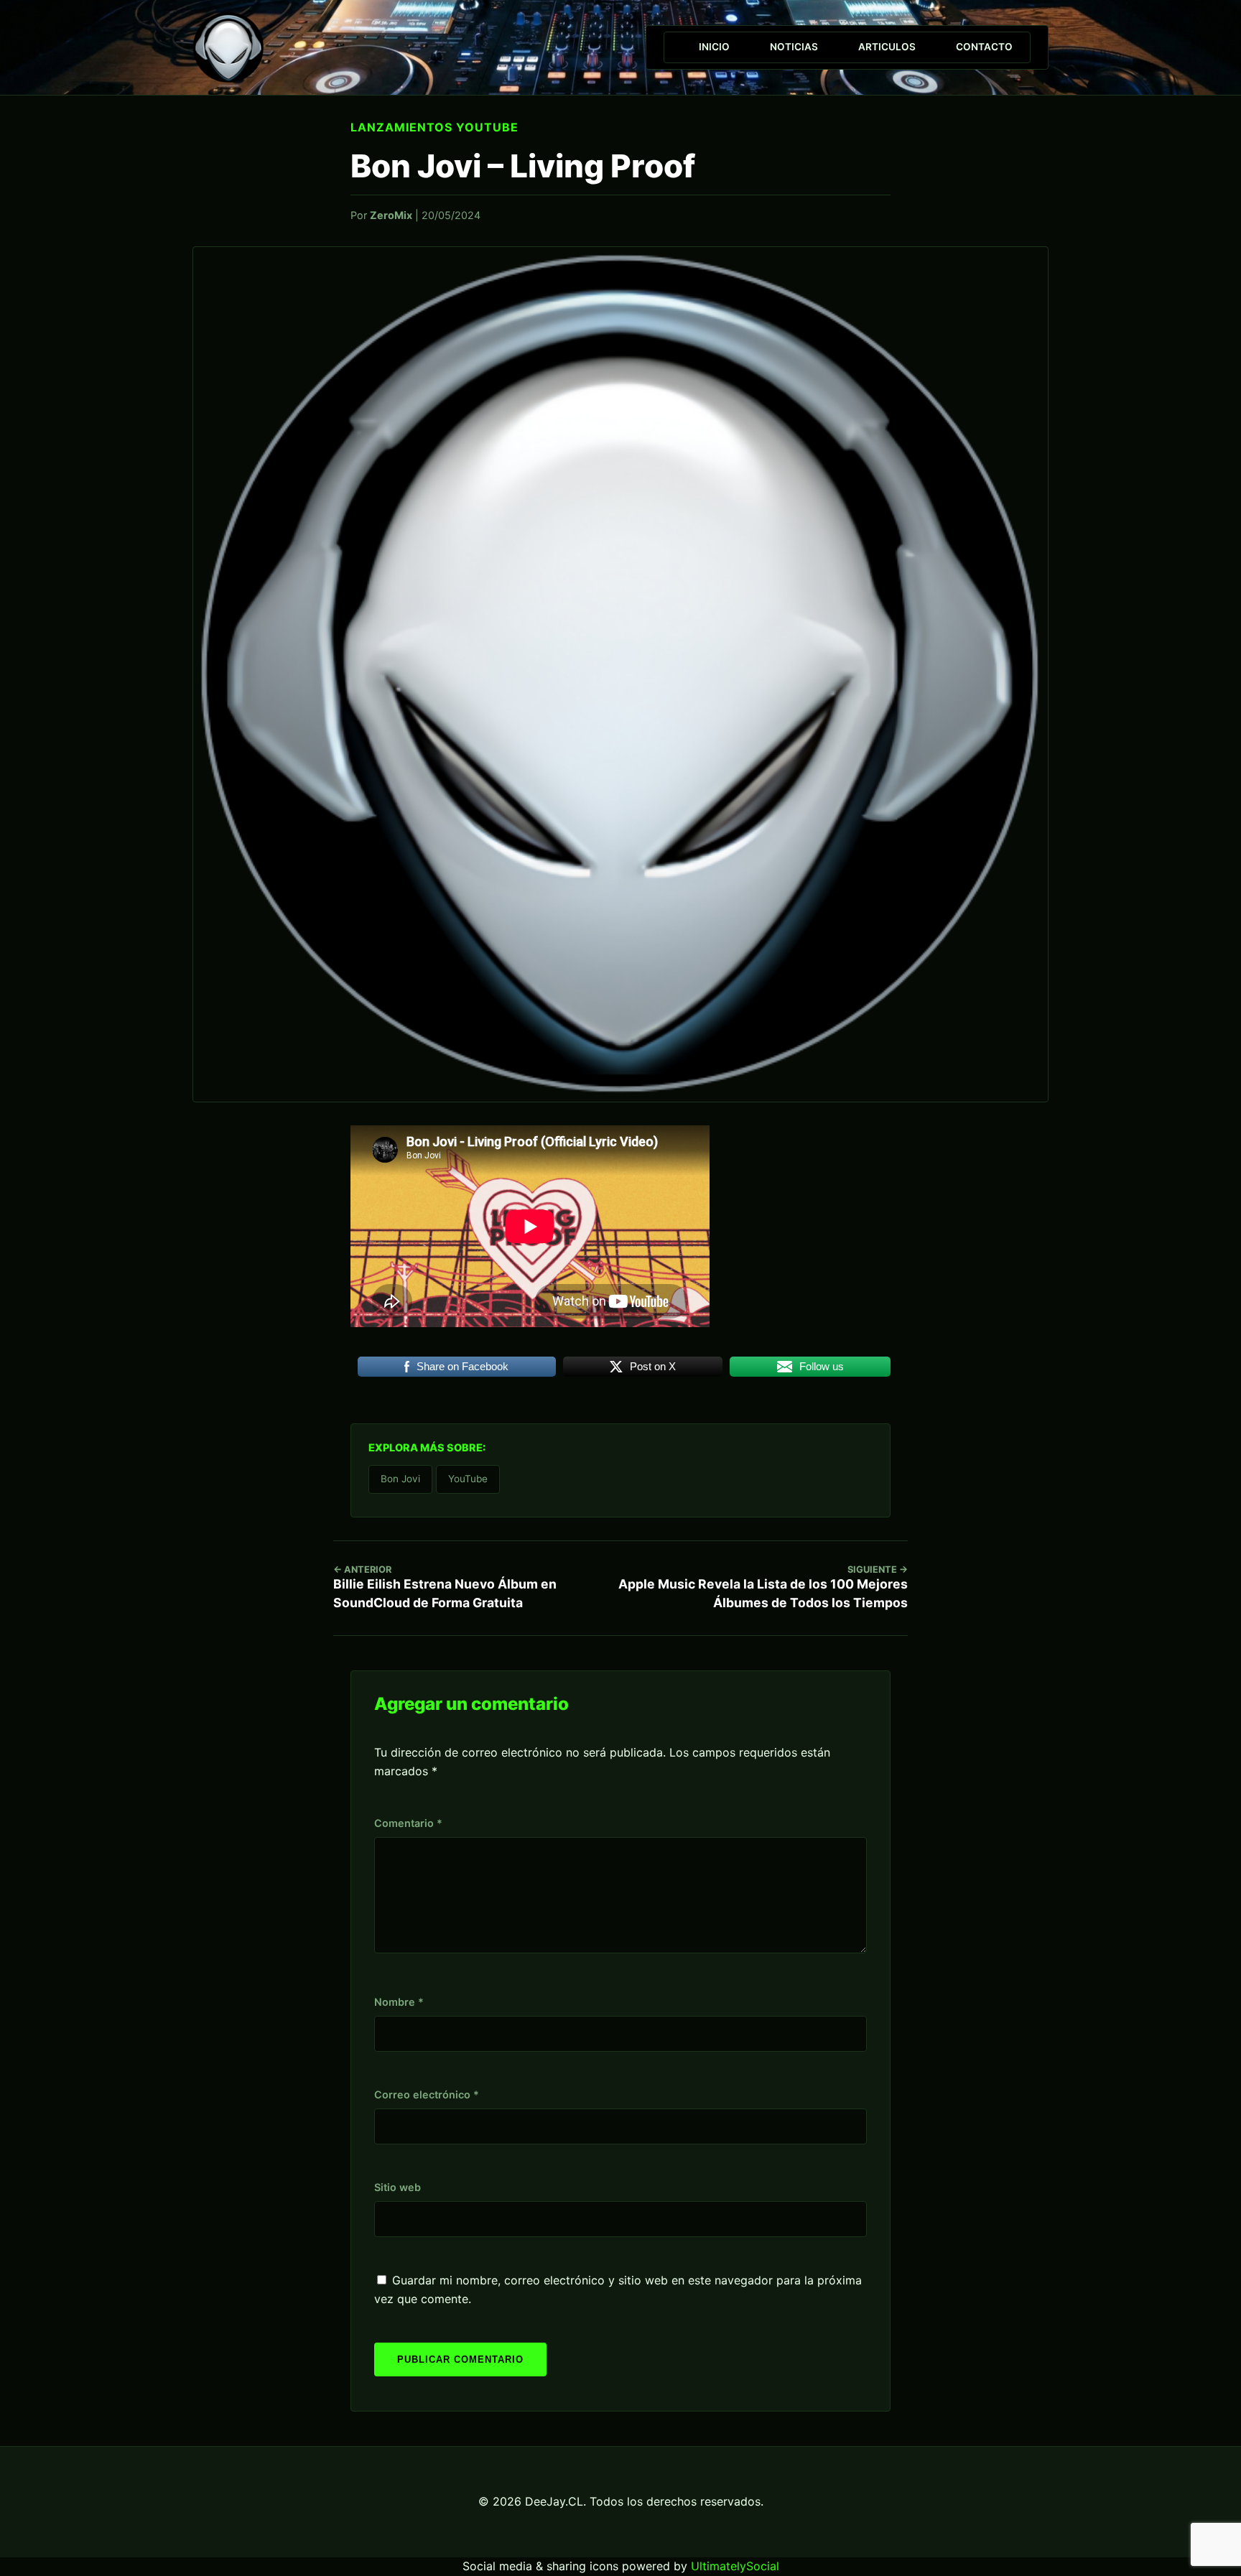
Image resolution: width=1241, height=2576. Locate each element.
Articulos (887, 47)
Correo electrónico (427, 2094)
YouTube (487, 127)
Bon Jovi (400, 1479)
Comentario (408, 1823)
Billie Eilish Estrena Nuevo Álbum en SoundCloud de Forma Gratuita (445, 1587)
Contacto (984, 47)
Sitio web (398, 2187)
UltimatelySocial (735, 2566)
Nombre (399, 2002)
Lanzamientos (401, 127)
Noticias (794, 47)
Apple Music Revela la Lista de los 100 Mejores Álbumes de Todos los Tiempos (763, 1587)
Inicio (714, 47)
